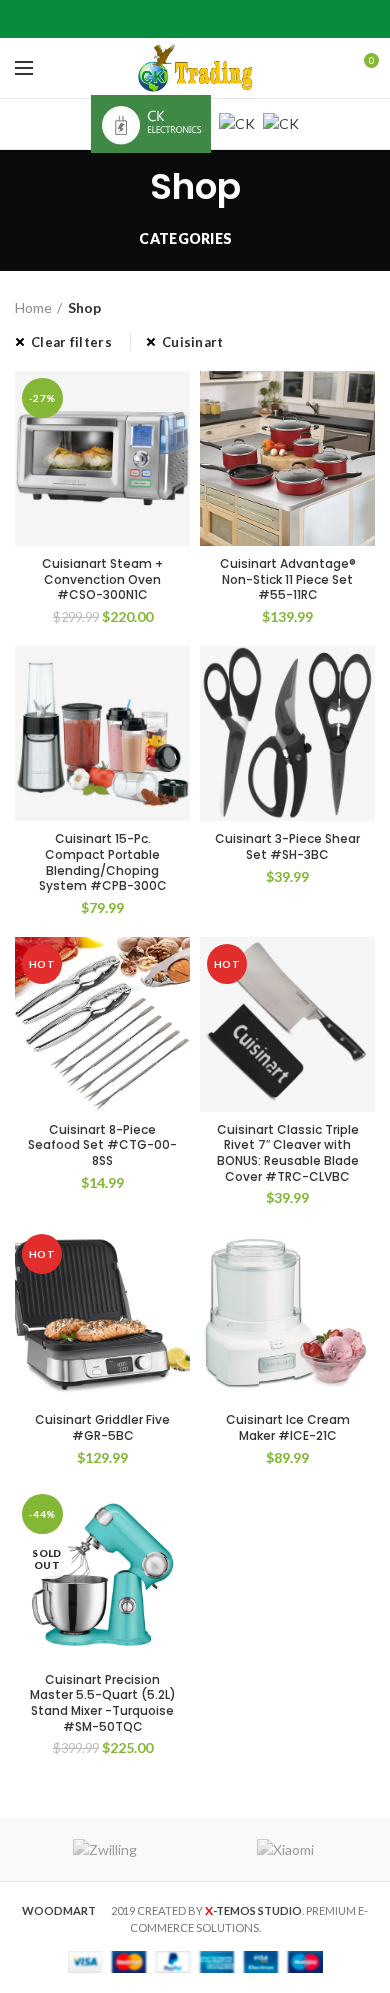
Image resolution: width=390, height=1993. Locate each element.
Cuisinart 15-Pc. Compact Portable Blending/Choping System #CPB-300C (103, 862)
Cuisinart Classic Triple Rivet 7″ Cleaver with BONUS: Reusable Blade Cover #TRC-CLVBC (288, 1153)
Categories (185, 238)
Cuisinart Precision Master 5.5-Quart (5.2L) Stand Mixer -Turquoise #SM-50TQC (103, 1703)
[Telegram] (245, 19)
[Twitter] (170, 19)
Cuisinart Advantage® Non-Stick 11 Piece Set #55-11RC (288, 579)
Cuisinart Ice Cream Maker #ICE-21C (288, 1427)
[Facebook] (145, 19)
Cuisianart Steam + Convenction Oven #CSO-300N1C (102, 579)
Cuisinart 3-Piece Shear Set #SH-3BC (287, 846)
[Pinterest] (195, 19)
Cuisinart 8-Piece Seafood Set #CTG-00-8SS (102, 1145)
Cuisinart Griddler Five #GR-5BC (102, 1427)
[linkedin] (220, 19)
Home (33, 307)
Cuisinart (193, 342)
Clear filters (71, 342)
